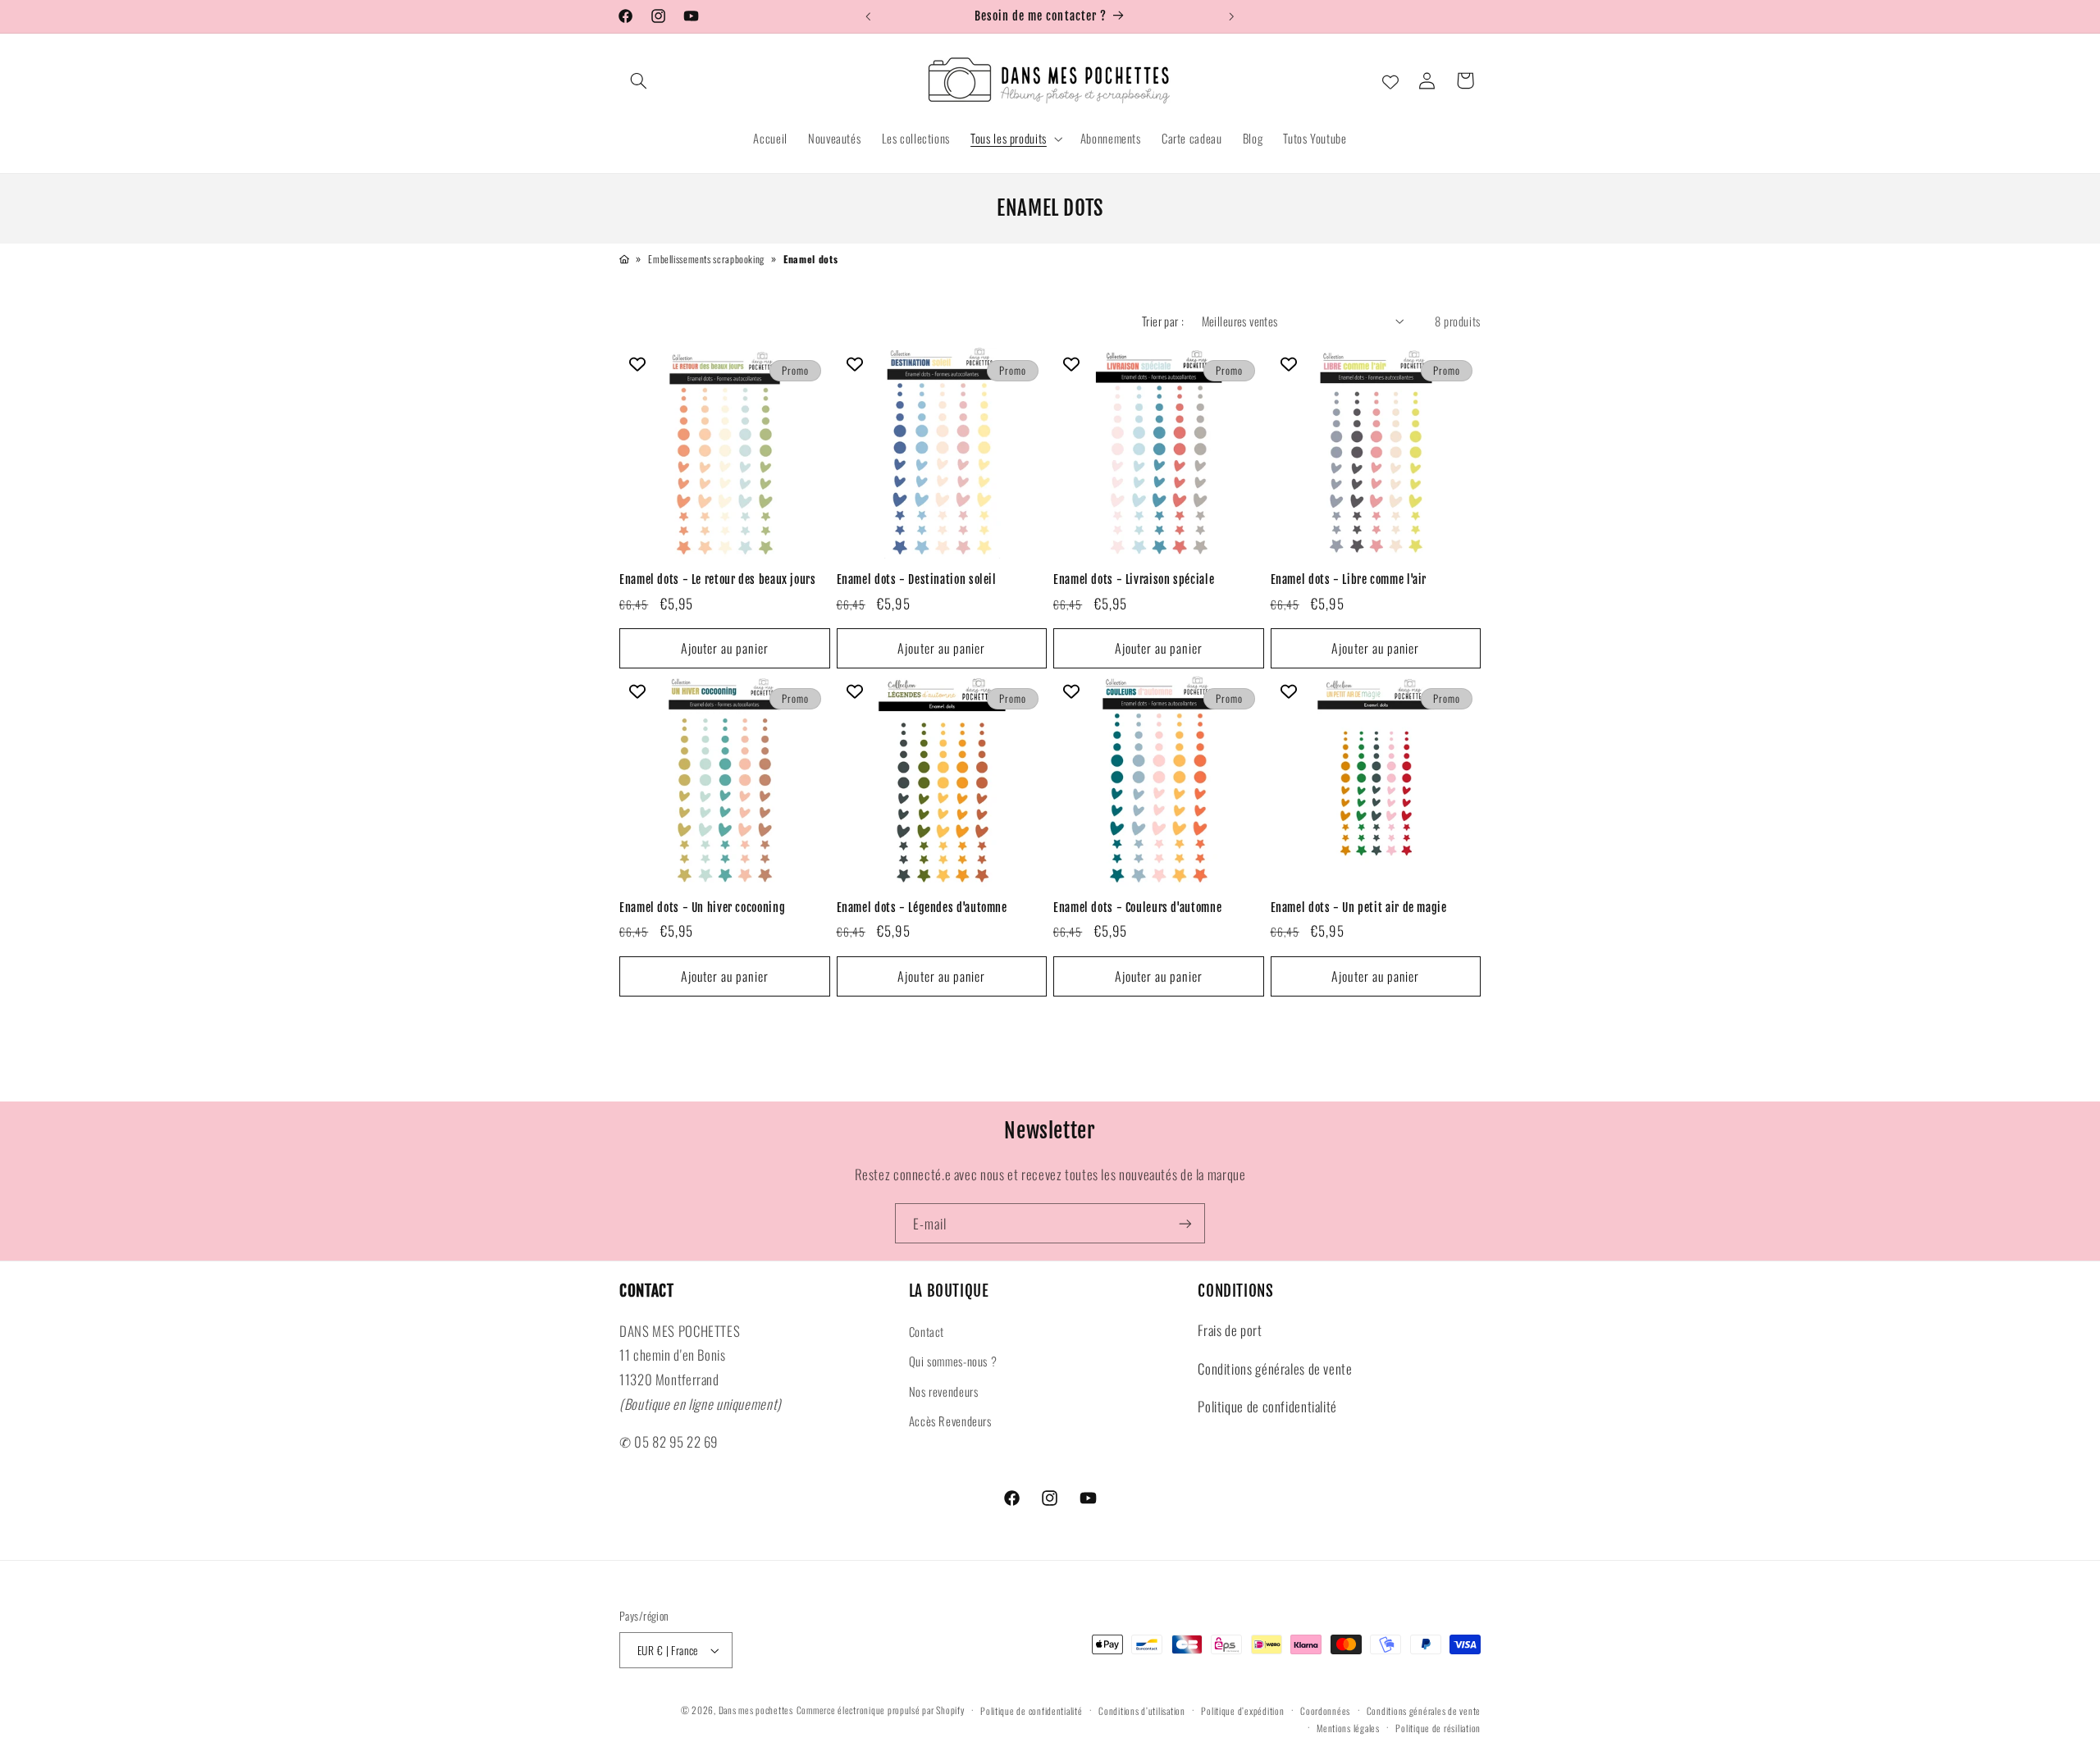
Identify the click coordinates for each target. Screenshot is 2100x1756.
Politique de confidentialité (1267, 1406)
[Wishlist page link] (1390, 80)
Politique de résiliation (1438, 1728)
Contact (927, 1330)
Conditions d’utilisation (1142, 1710)
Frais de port (1230, 1330)
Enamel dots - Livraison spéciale (1134, 580)
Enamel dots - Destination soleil (917, 580)
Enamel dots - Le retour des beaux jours (718, 580)
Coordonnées (1325, 1710)
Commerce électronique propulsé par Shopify (881, 1710)
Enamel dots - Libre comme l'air (1349, 580)
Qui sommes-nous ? (953, 1361)
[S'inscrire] (1185, 1223)
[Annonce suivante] (1232, 16)
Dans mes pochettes (756, 1710)
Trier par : (1163, 321)
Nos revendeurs (944, 1390)
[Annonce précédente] (868, 16)
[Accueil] (624, 259)
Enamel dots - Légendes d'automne (922, 908)
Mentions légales (1348, 1728)
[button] (638, 80)
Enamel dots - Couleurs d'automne (1137, 908)
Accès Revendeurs (950, 1420)
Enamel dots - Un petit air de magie (1359, 908)
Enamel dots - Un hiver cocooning (702, 908)
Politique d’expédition (1242, 1710)
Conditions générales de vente (1275, 1368)
